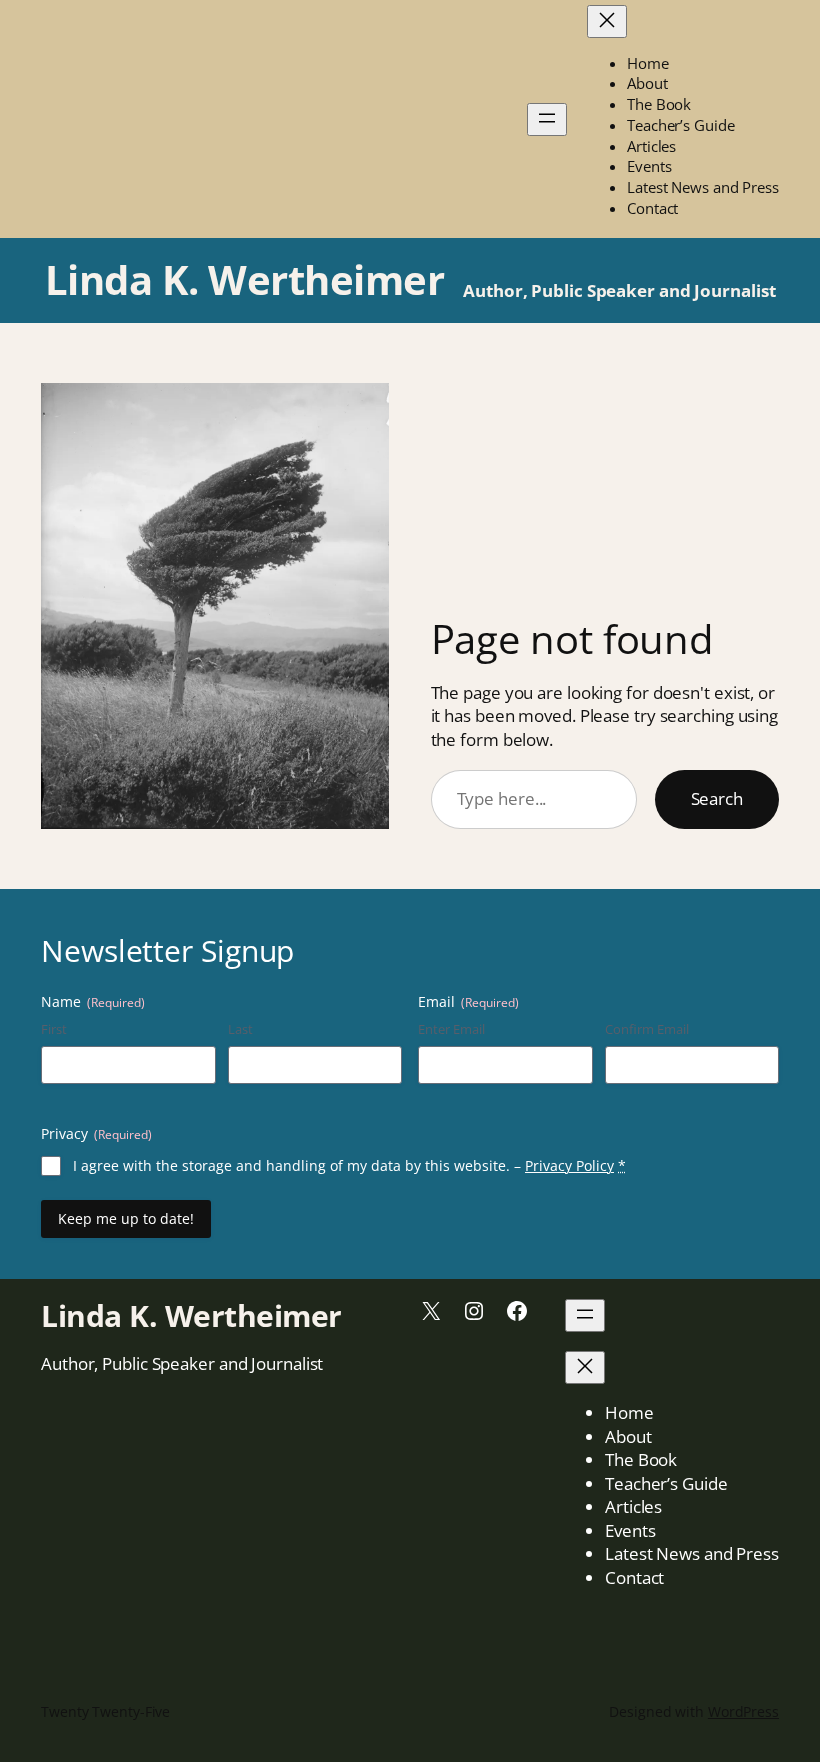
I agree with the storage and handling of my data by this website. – (349, 1165)
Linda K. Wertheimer (245, 280)
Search (717, 798)
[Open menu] (547, 119)
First (54, 1029)
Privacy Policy (569, 1165)
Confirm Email (647, 1029)
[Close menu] (607, 21)
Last (240, 1029)
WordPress (743, 1711)
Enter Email (451, 1029)
